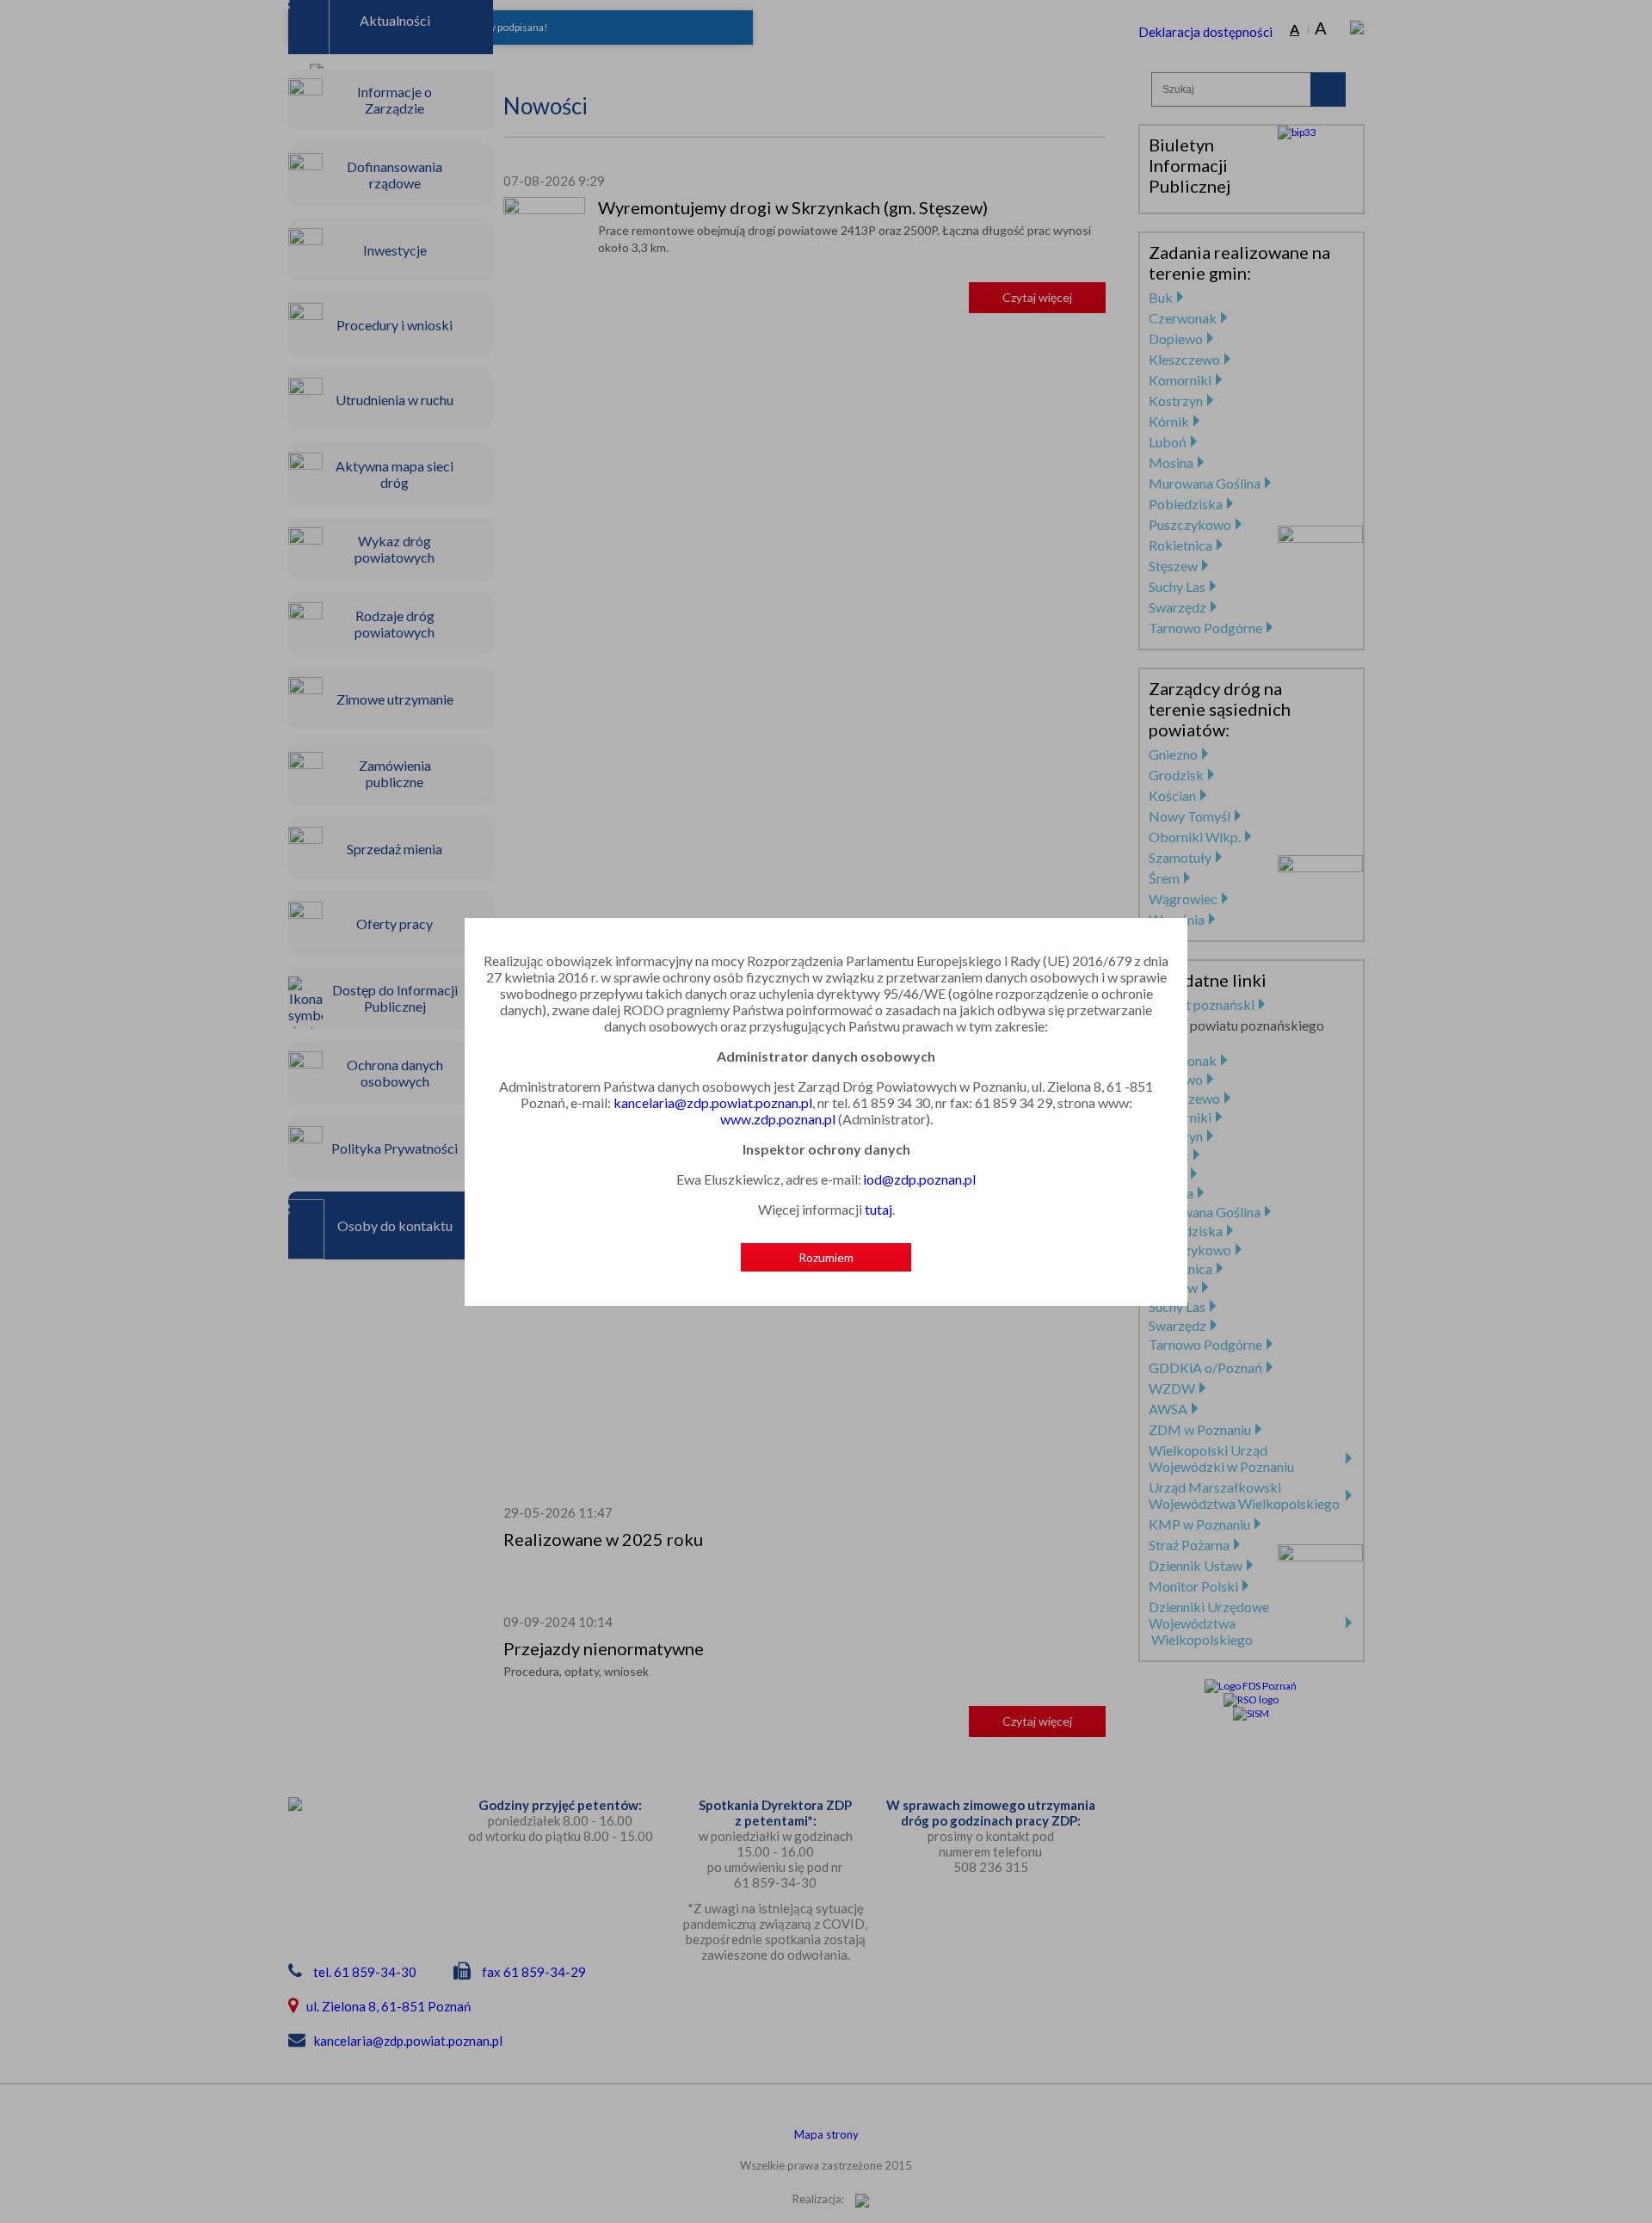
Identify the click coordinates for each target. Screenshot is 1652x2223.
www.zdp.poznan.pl (778, 1119)
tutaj (878, 1209)
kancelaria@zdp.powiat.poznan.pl (713, 1102)
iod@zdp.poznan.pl (919, 1179)
